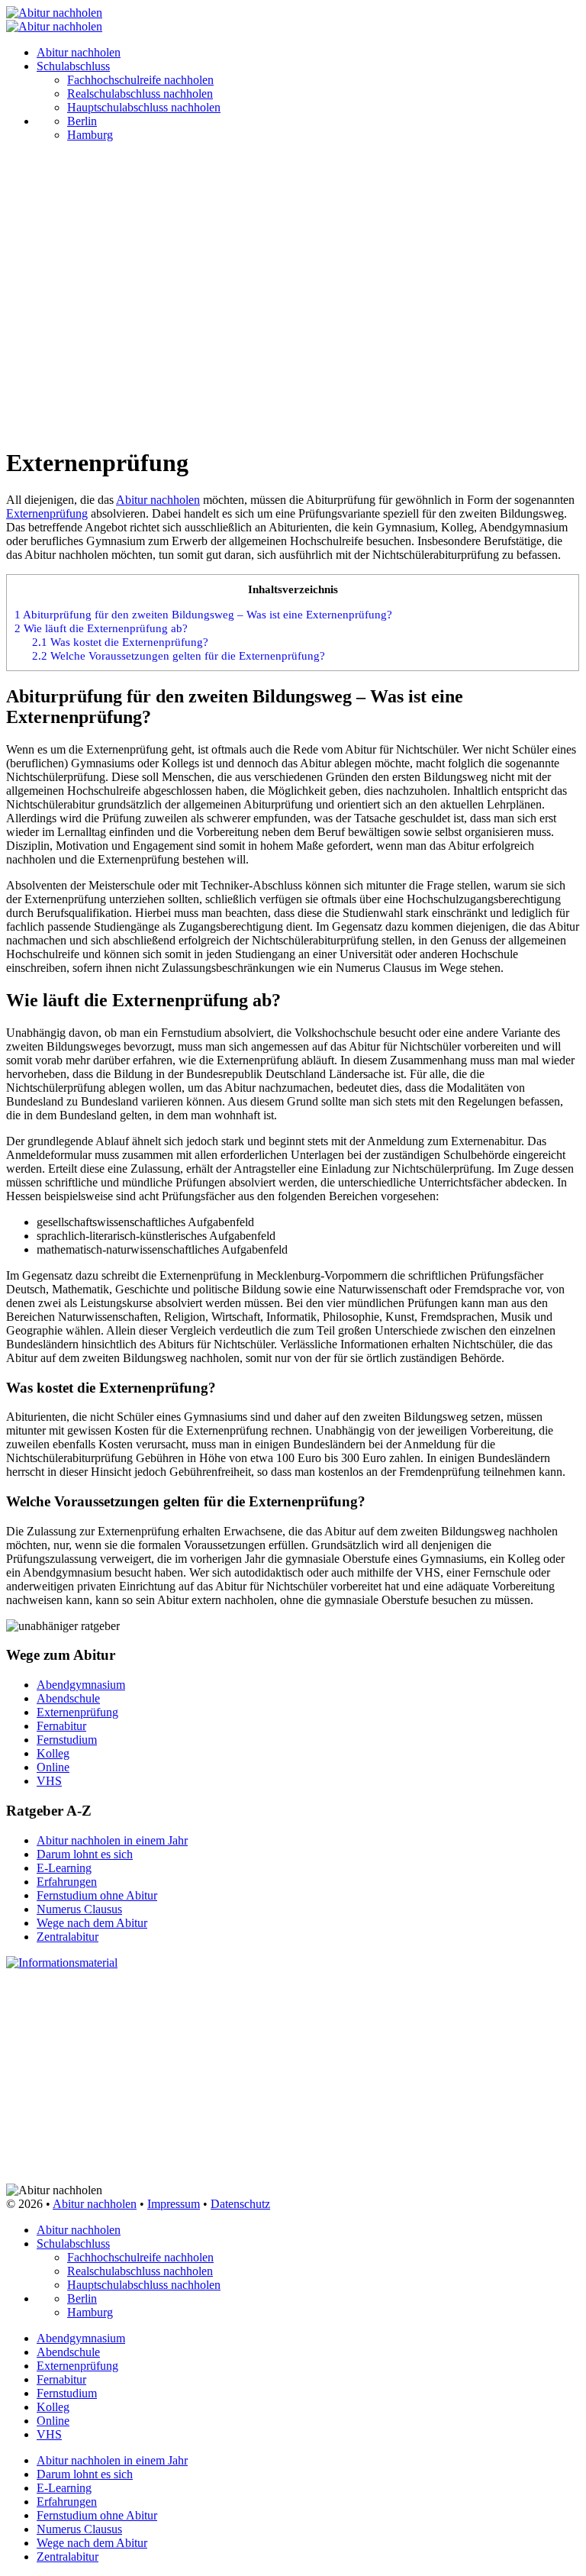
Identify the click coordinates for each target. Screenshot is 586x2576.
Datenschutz (240, 2204)
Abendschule (68, 1698)
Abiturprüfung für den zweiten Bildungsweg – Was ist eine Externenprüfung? (203, 614)
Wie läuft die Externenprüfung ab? (101, 628)
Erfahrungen (67, 1882)
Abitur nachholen (79, 52)
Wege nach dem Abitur (92, 1923)
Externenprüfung (47, 513)
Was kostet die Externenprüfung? (120, 642)
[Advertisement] (293, 325)
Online (53, 1767)
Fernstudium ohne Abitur (97, 1895)
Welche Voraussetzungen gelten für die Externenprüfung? (179, 655)
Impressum (174, 2204)
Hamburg (90, 135)
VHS (49, 1781)
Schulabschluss (73, 66)
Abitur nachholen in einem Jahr (112, 1840)
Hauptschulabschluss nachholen (144, 107)
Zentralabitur (68, 1937)
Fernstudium (67, 1740)
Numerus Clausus (79, 1909)
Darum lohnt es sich (85, 1854)
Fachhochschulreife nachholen (140, 80)
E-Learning (64, 1868)
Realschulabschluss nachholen (140, 94)
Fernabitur (61, 1726)
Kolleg (53, 1753)
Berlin (82, 121)
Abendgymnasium (81, 1685)
